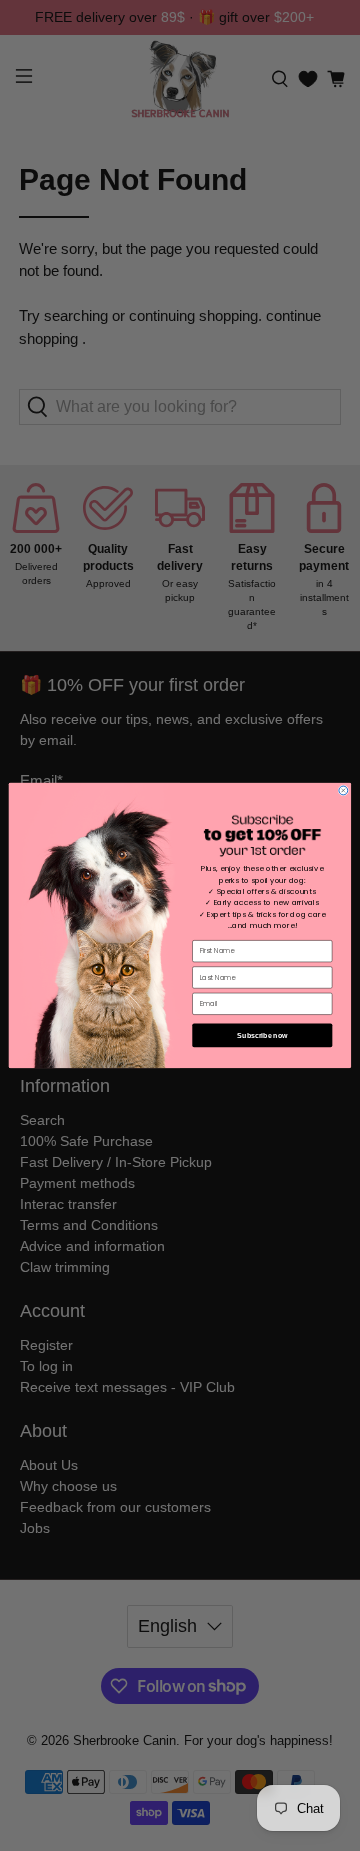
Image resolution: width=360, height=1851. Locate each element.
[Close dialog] (343, 790)
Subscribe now (262, 1034)
